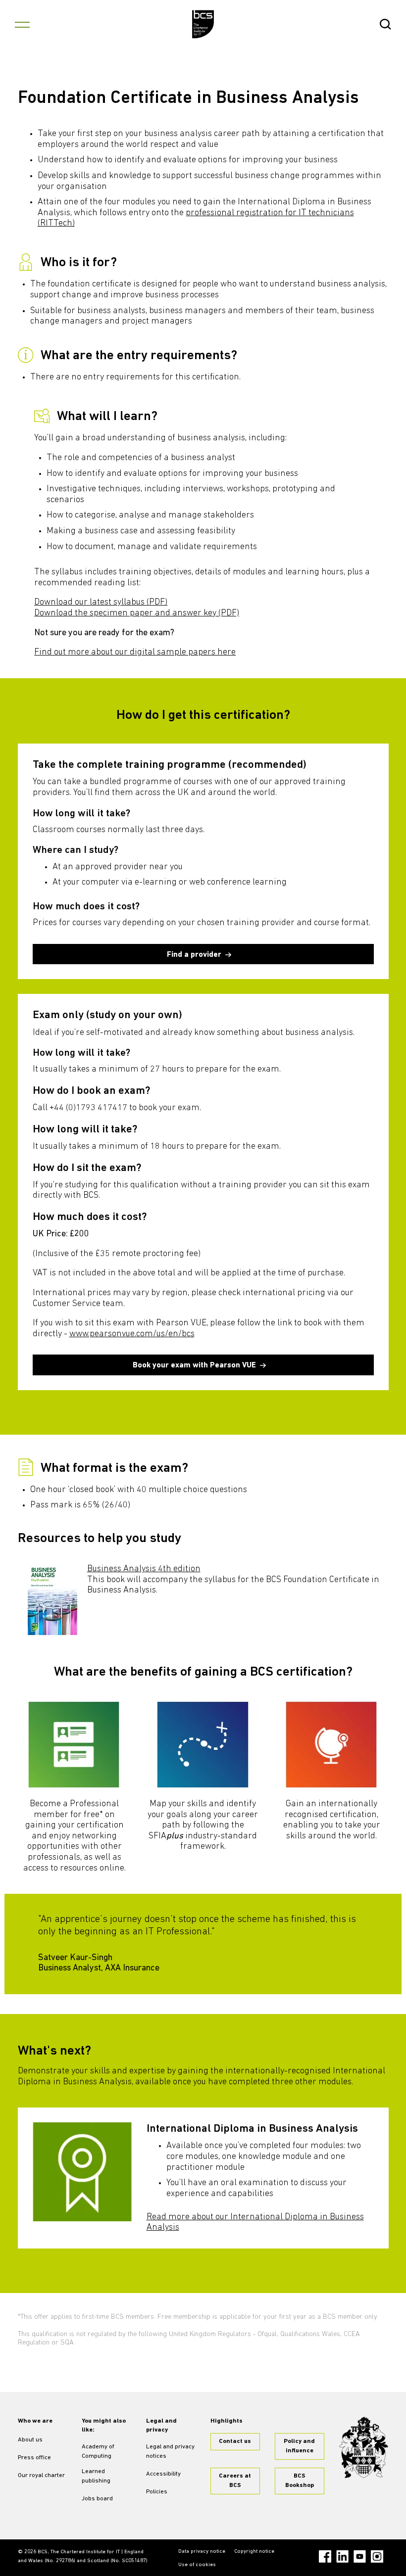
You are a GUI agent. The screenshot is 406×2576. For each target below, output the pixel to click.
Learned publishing (96, 2476)
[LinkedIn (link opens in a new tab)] (342, 2556)
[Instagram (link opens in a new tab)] (377, 2556)
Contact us (235, 2441)
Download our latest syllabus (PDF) (101, 603)
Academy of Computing (98, 2452)
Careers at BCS (235, 2481)
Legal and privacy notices (170, 2452)
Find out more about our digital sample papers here (135, 653)
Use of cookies (197, 2565)
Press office (34, 2458)
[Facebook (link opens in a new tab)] (325, 2556)
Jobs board (97, 2499)
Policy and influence (299, 2446)
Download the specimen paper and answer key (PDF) (137, 613)
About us (30, 2440)
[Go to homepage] (203, 24)
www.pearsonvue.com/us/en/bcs (132, 1334)
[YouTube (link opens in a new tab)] (360, 2556)
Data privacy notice (202, 2552)
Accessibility (163, 2474)
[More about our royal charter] (364, 2448)
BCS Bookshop (300, 2481)
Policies (157, 2492)
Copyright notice (254, 2552)
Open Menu (22, 24)
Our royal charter (41, 2476)
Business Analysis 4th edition (144, 1569)
